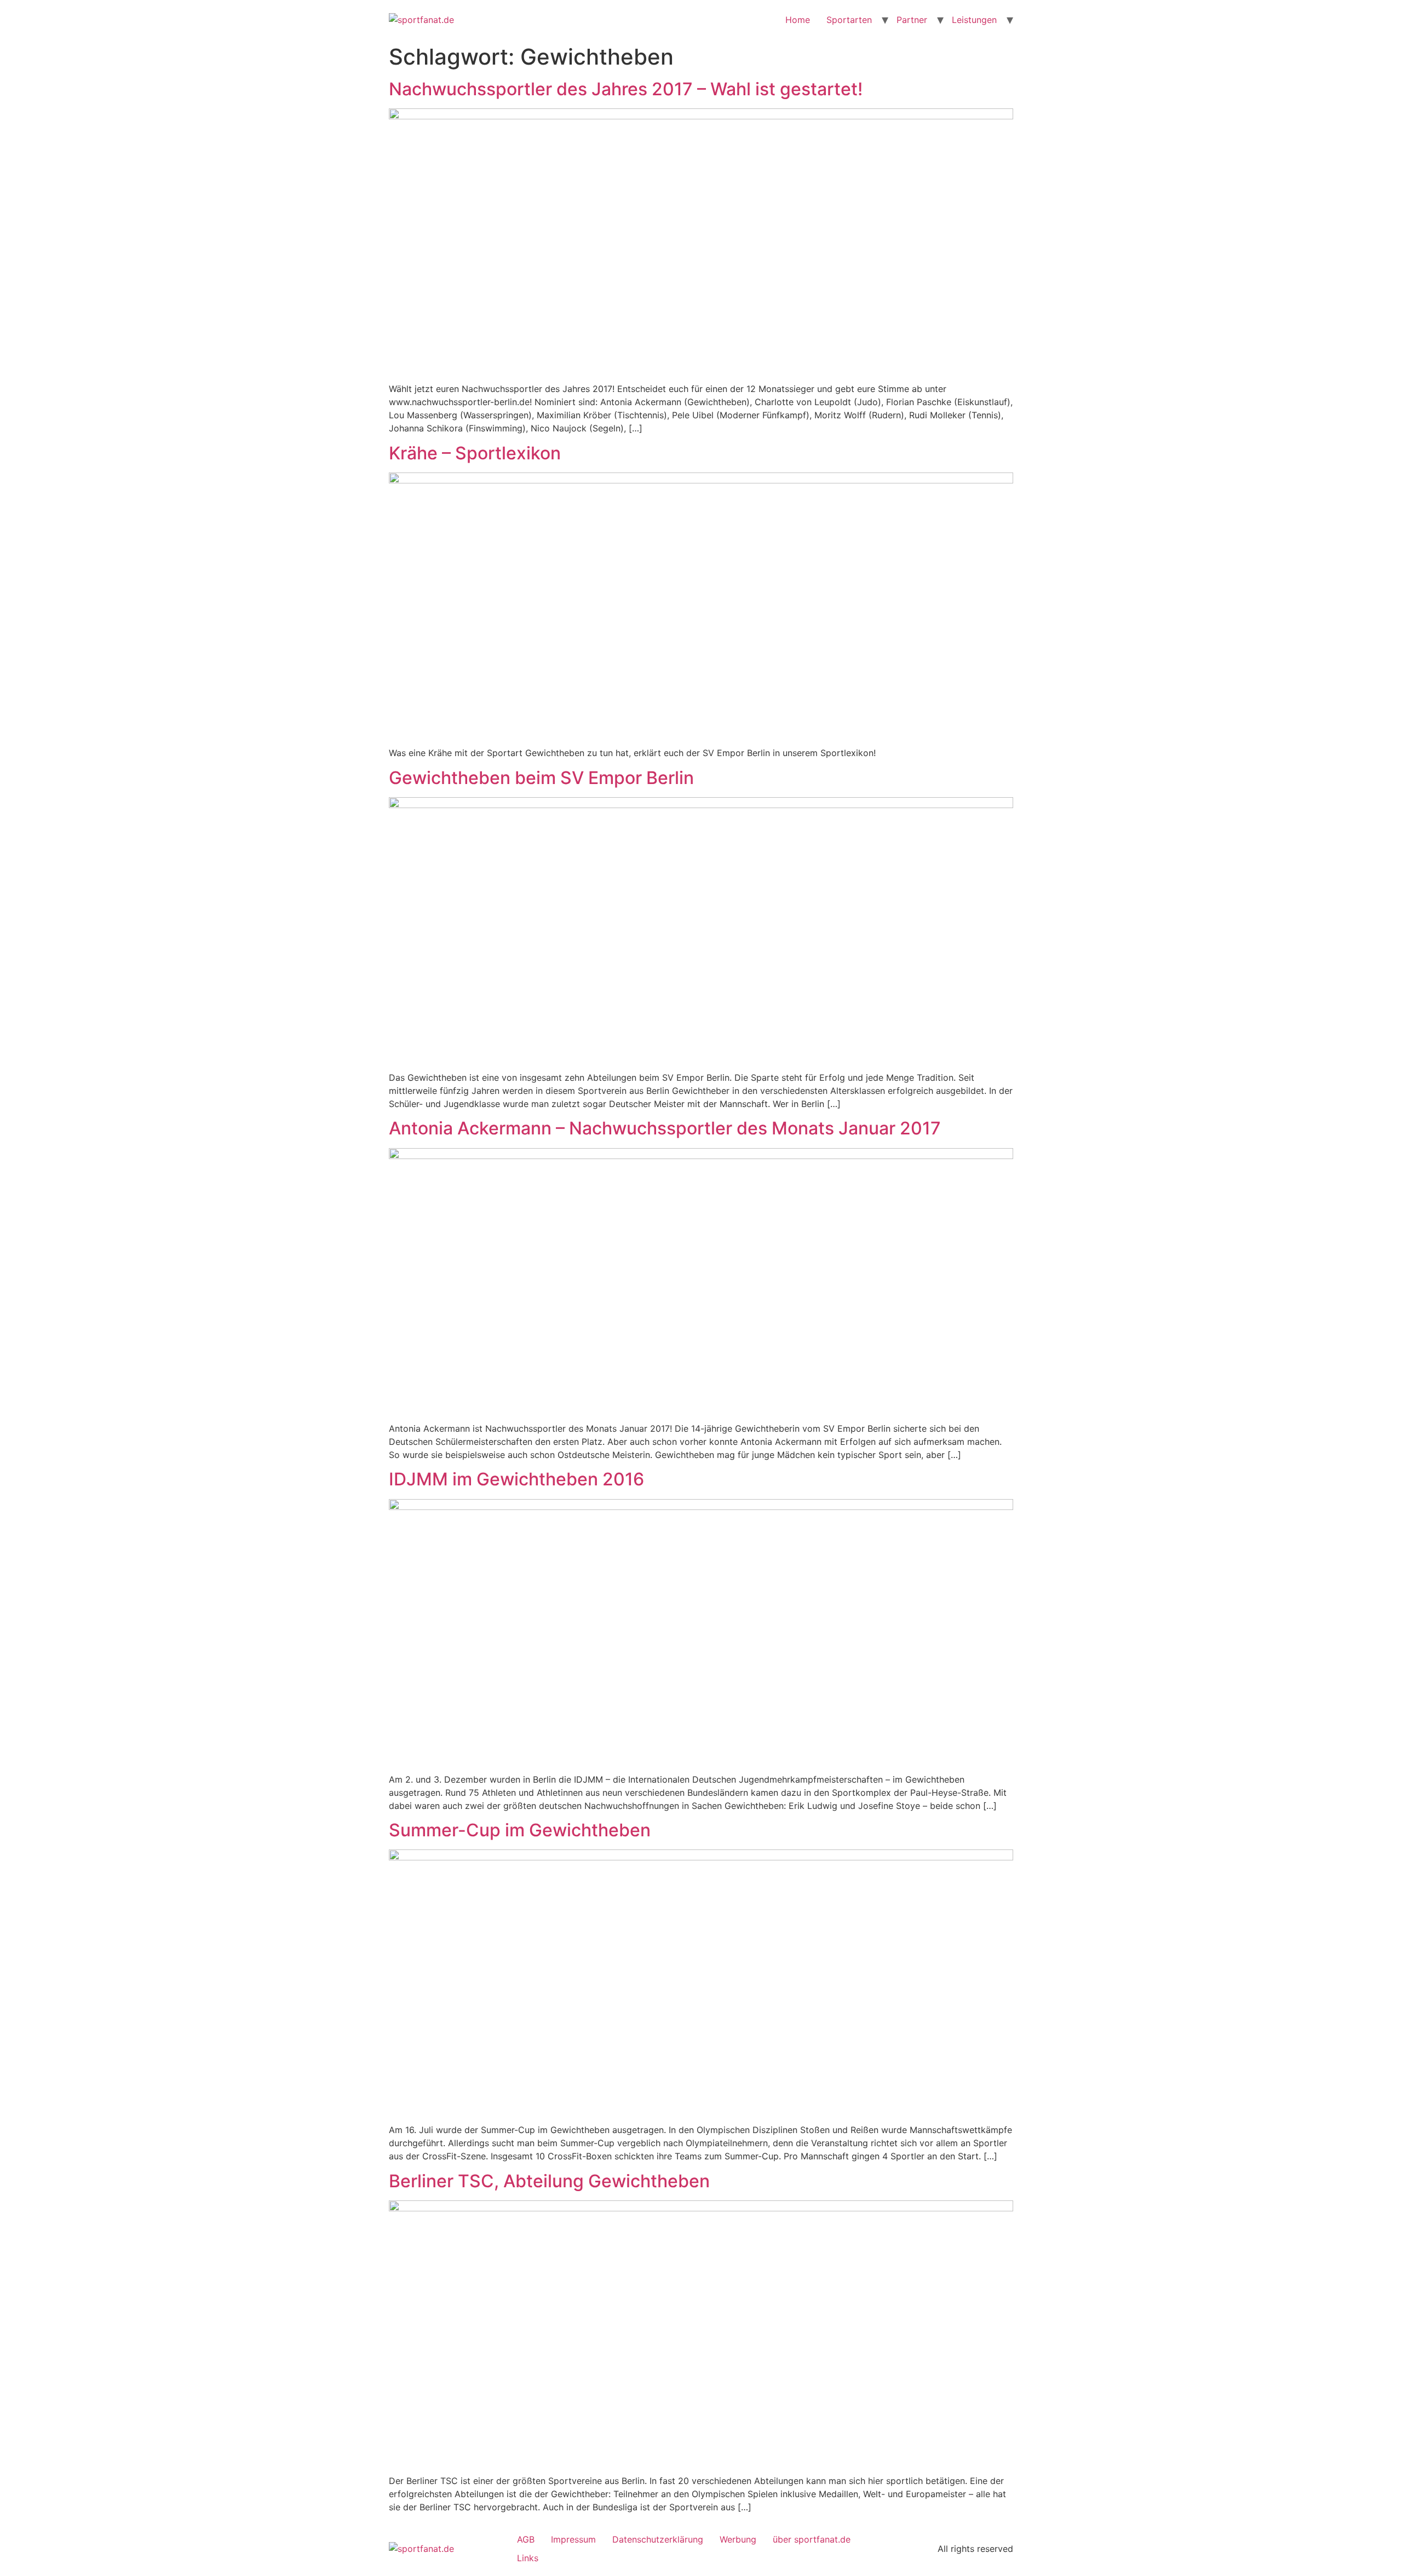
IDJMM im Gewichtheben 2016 (516, 1479)
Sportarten (849, 20)
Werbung (738, 2539)
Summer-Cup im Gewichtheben (520, 1830)
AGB (526, 2539)
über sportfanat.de (812, 2539)
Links (528, 2558)
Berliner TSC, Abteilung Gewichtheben (549, 2181)
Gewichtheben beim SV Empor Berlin (541, 778)
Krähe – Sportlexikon (475, 453)
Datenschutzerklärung (658, 2539)
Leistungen (974, 20)
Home (798, 20)
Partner (912, 20)
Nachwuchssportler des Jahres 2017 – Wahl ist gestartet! (626, 89)
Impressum (573, 2539)
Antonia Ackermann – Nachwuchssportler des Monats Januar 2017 (665, 1128)
